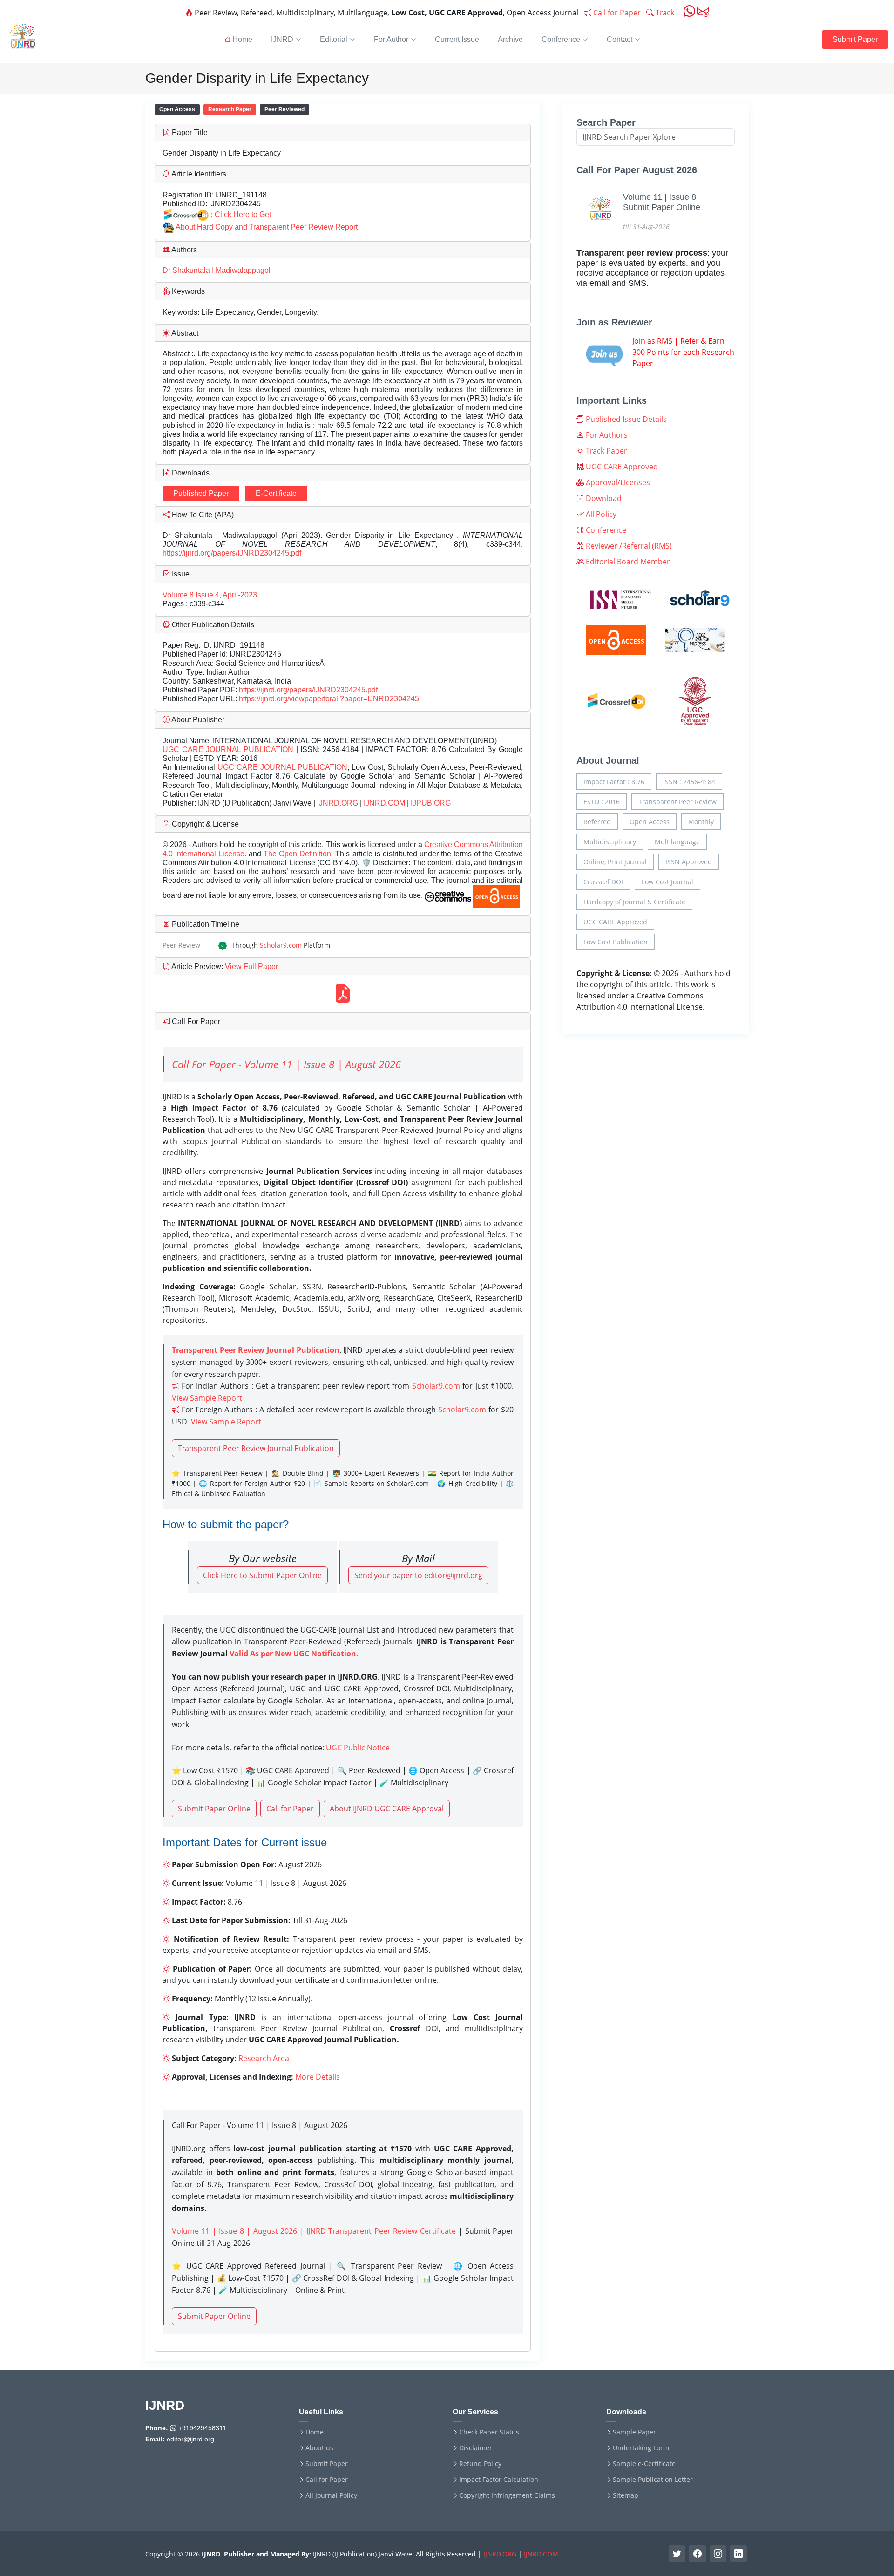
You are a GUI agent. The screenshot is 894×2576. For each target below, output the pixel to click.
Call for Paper (616, 13)
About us (319, 2448)
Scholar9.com (281, 945)
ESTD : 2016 (602, 802)
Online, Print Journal (615, 862)
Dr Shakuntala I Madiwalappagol (217, 270)
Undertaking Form (641, 2448)
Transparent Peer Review (677, 802)
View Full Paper (251, 966)
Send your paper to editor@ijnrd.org (418, 1575)
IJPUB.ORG (431, 803)
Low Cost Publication (616, 942)
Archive (510, 39)
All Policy (600, 514)
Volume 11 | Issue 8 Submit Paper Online (662, 202)
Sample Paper (634, 2432)
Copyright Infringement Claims (507, 2495)
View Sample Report (207, 1398)
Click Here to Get (243, 214)
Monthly (701, 822)
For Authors (606, 435)
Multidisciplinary (610, 842)
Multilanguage (677, 842)
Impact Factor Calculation (499, 2480)
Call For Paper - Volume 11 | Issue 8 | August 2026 (286, 1064)
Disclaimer (476, 2448)
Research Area (264, 2058)
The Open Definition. (299, 854)
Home (315, 2432)
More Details (318, 2077)
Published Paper (201, 493)
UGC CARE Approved (621, 467)
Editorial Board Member (627, 562)
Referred (597, 822)
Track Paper (606, 451)
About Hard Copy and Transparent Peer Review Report (267, 227)
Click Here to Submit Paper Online (262, 1575)
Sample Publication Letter (653, 2480)
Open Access (650, 822)
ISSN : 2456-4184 (689, 782)
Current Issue (457, 39)
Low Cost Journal (667, 882)
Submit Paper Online (214, 1809)
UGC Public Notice (358, 1748)
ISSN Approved (689, 862)
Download (603, 498)
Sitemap (626, 2495)
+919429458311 (201, 2428)
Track (664, 13)
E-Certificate (276, 493)
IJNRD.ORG (338, 803)
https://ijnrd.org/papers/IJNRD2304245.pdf (232, 553)
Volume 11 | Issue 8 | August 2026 (234, 2231)
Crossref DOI (603, 882)
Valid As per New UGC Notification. (294, 1654)
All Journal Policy (331, 2495)
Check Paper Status (489, 2432)
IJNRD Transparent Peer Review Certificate (381, 2231)
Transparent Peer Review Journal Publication (256, 1448)
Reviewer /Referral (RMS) (628, 546)
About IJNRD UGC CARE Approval (387, 1809)
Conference (605, 530)
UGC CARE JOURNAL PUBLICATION (228, 749)
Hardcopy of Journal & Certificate (634, 902)
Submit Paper (855, 39)
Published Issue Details (625, 419)
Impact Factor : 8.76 (614, 782)
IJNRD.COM (384, 803)
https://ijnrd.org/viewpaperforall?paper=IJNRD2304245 (329, 699)
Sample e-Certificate (644, 2464)
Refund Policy (480, 2464)
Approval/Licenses (617, 482)
